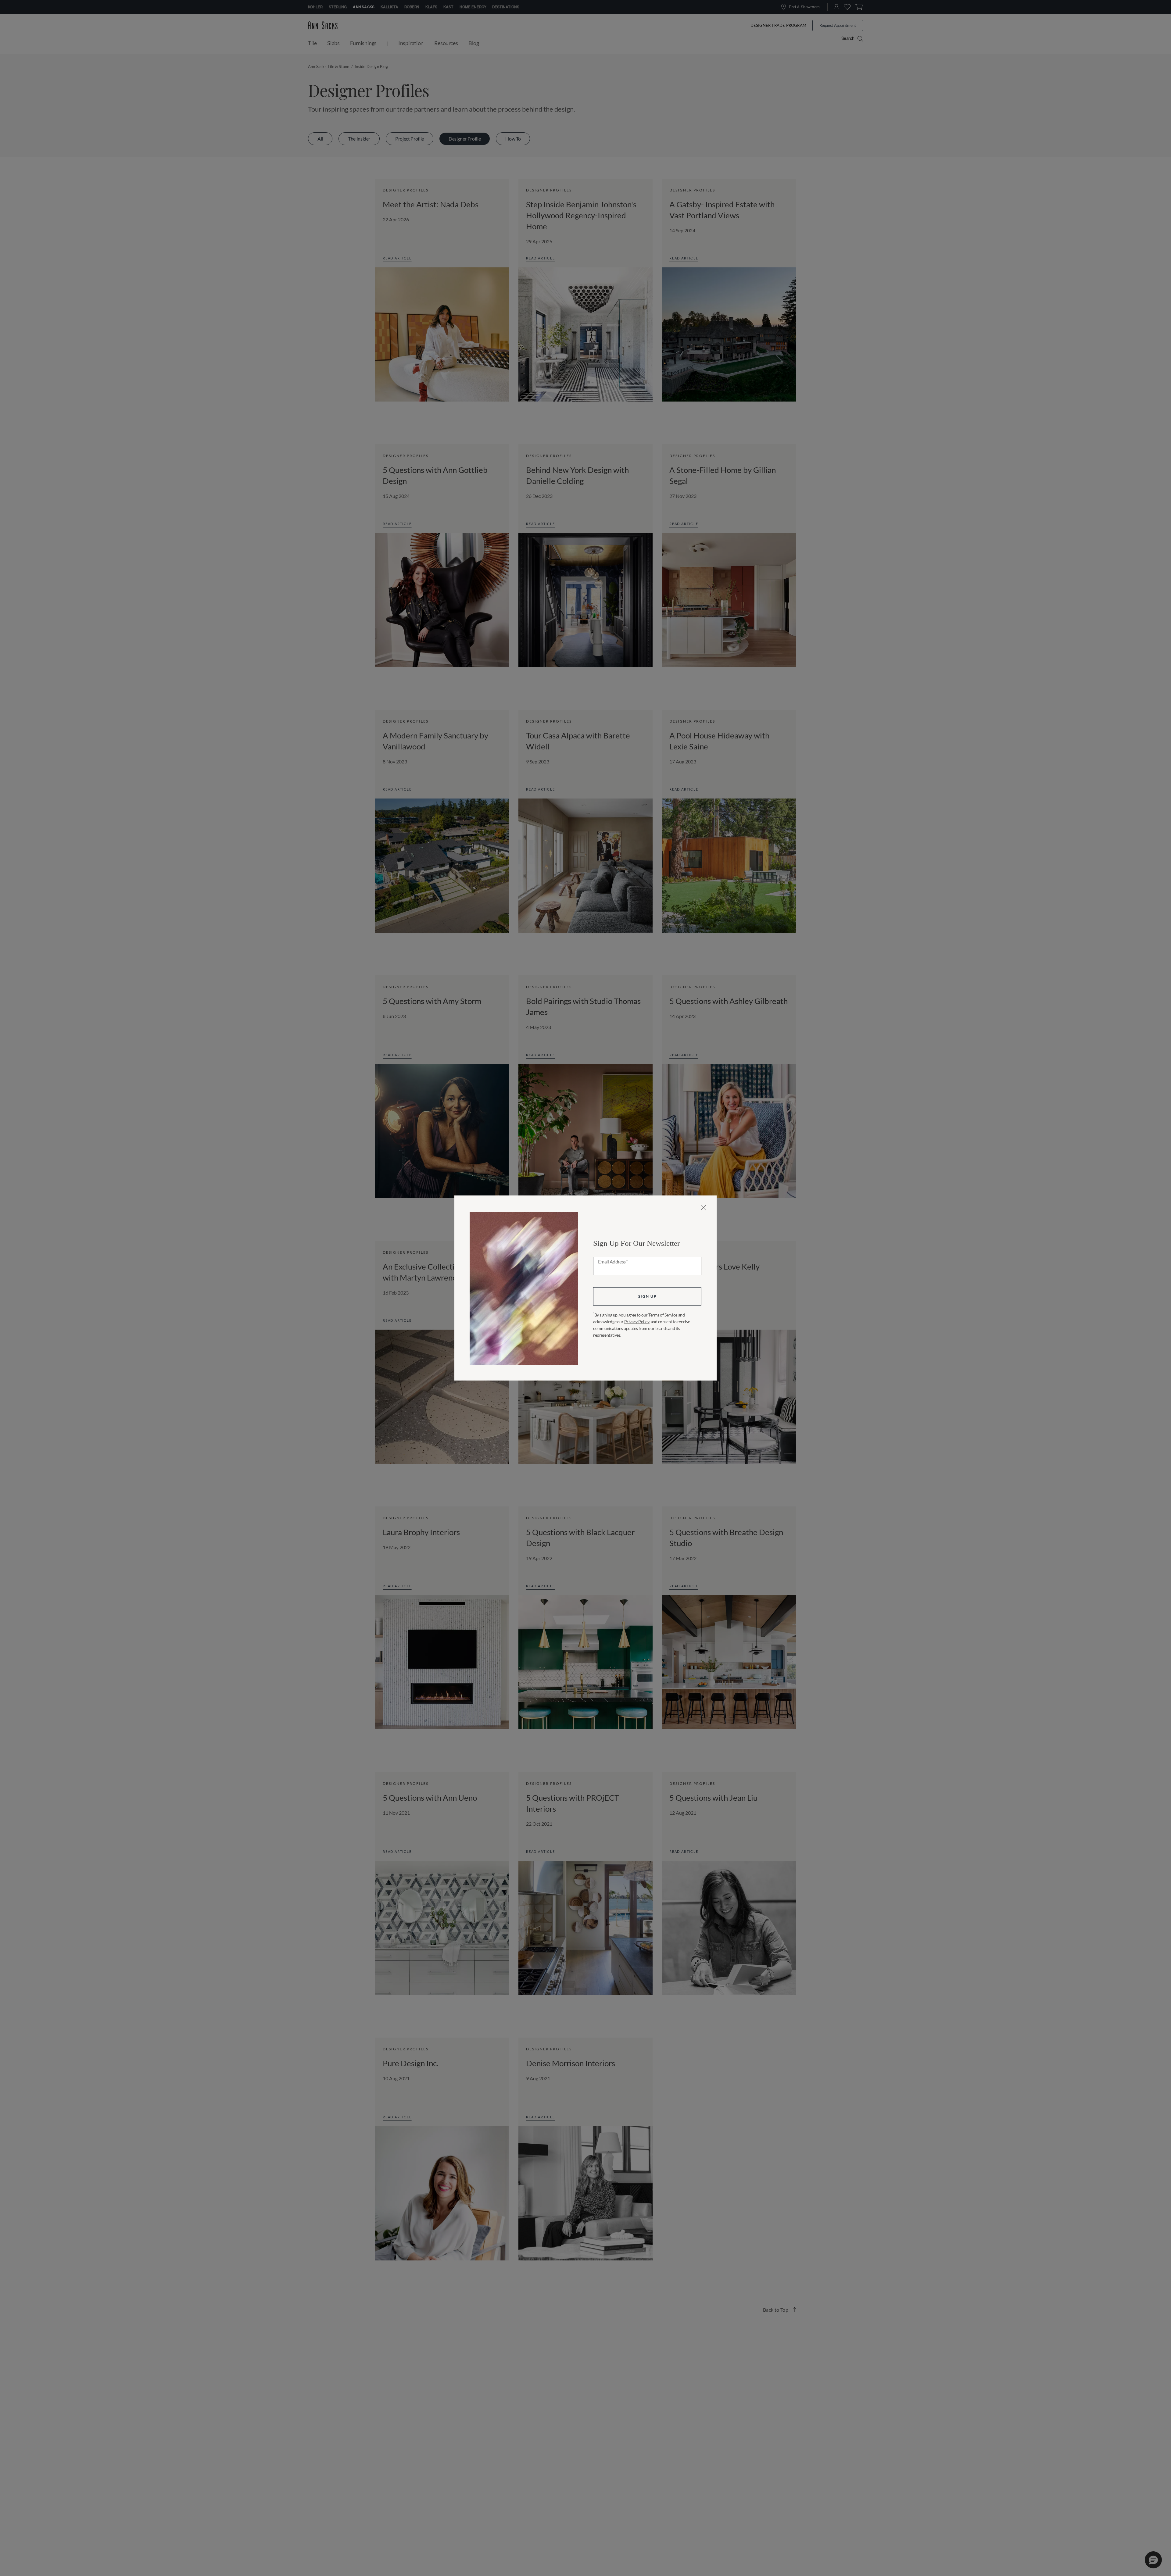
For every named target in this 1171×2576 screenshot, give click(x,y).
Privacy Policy (637, 1322)
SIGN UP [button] (647, 1296)
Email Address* (613, 1262)
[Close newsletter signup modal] (703, 1208)
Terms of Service (663, 1315)
